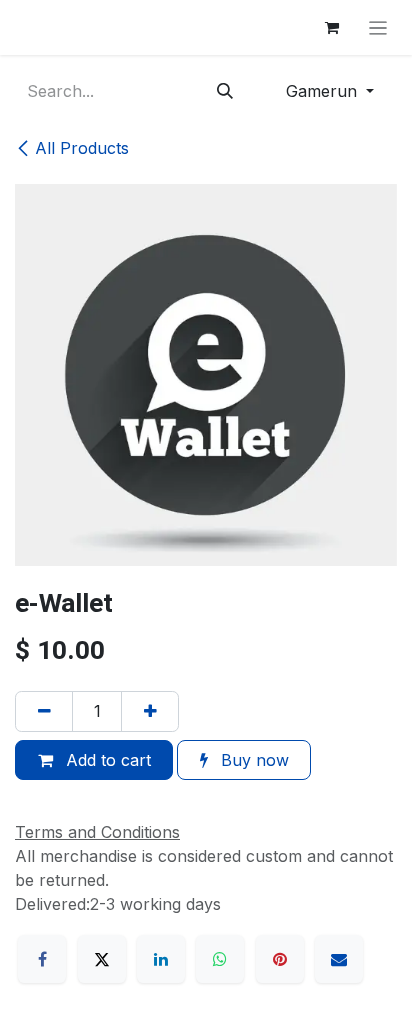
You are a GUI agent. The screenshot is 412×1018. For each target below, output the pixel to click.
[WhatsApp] (220, 959)
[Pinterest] (280, 959)
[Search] (225, 91)
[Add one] (150, 711)
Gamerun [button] (324, 91)
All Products (82, 148)
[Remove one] (44, 711)
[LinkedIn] (161, 959)
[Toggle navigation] (378, 27)
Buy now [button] (252, 760)
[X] (102, 959)
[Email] (339, 959)
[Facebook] (42, 959)
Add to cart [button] (106, 760)
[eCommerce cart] (332, 28)
